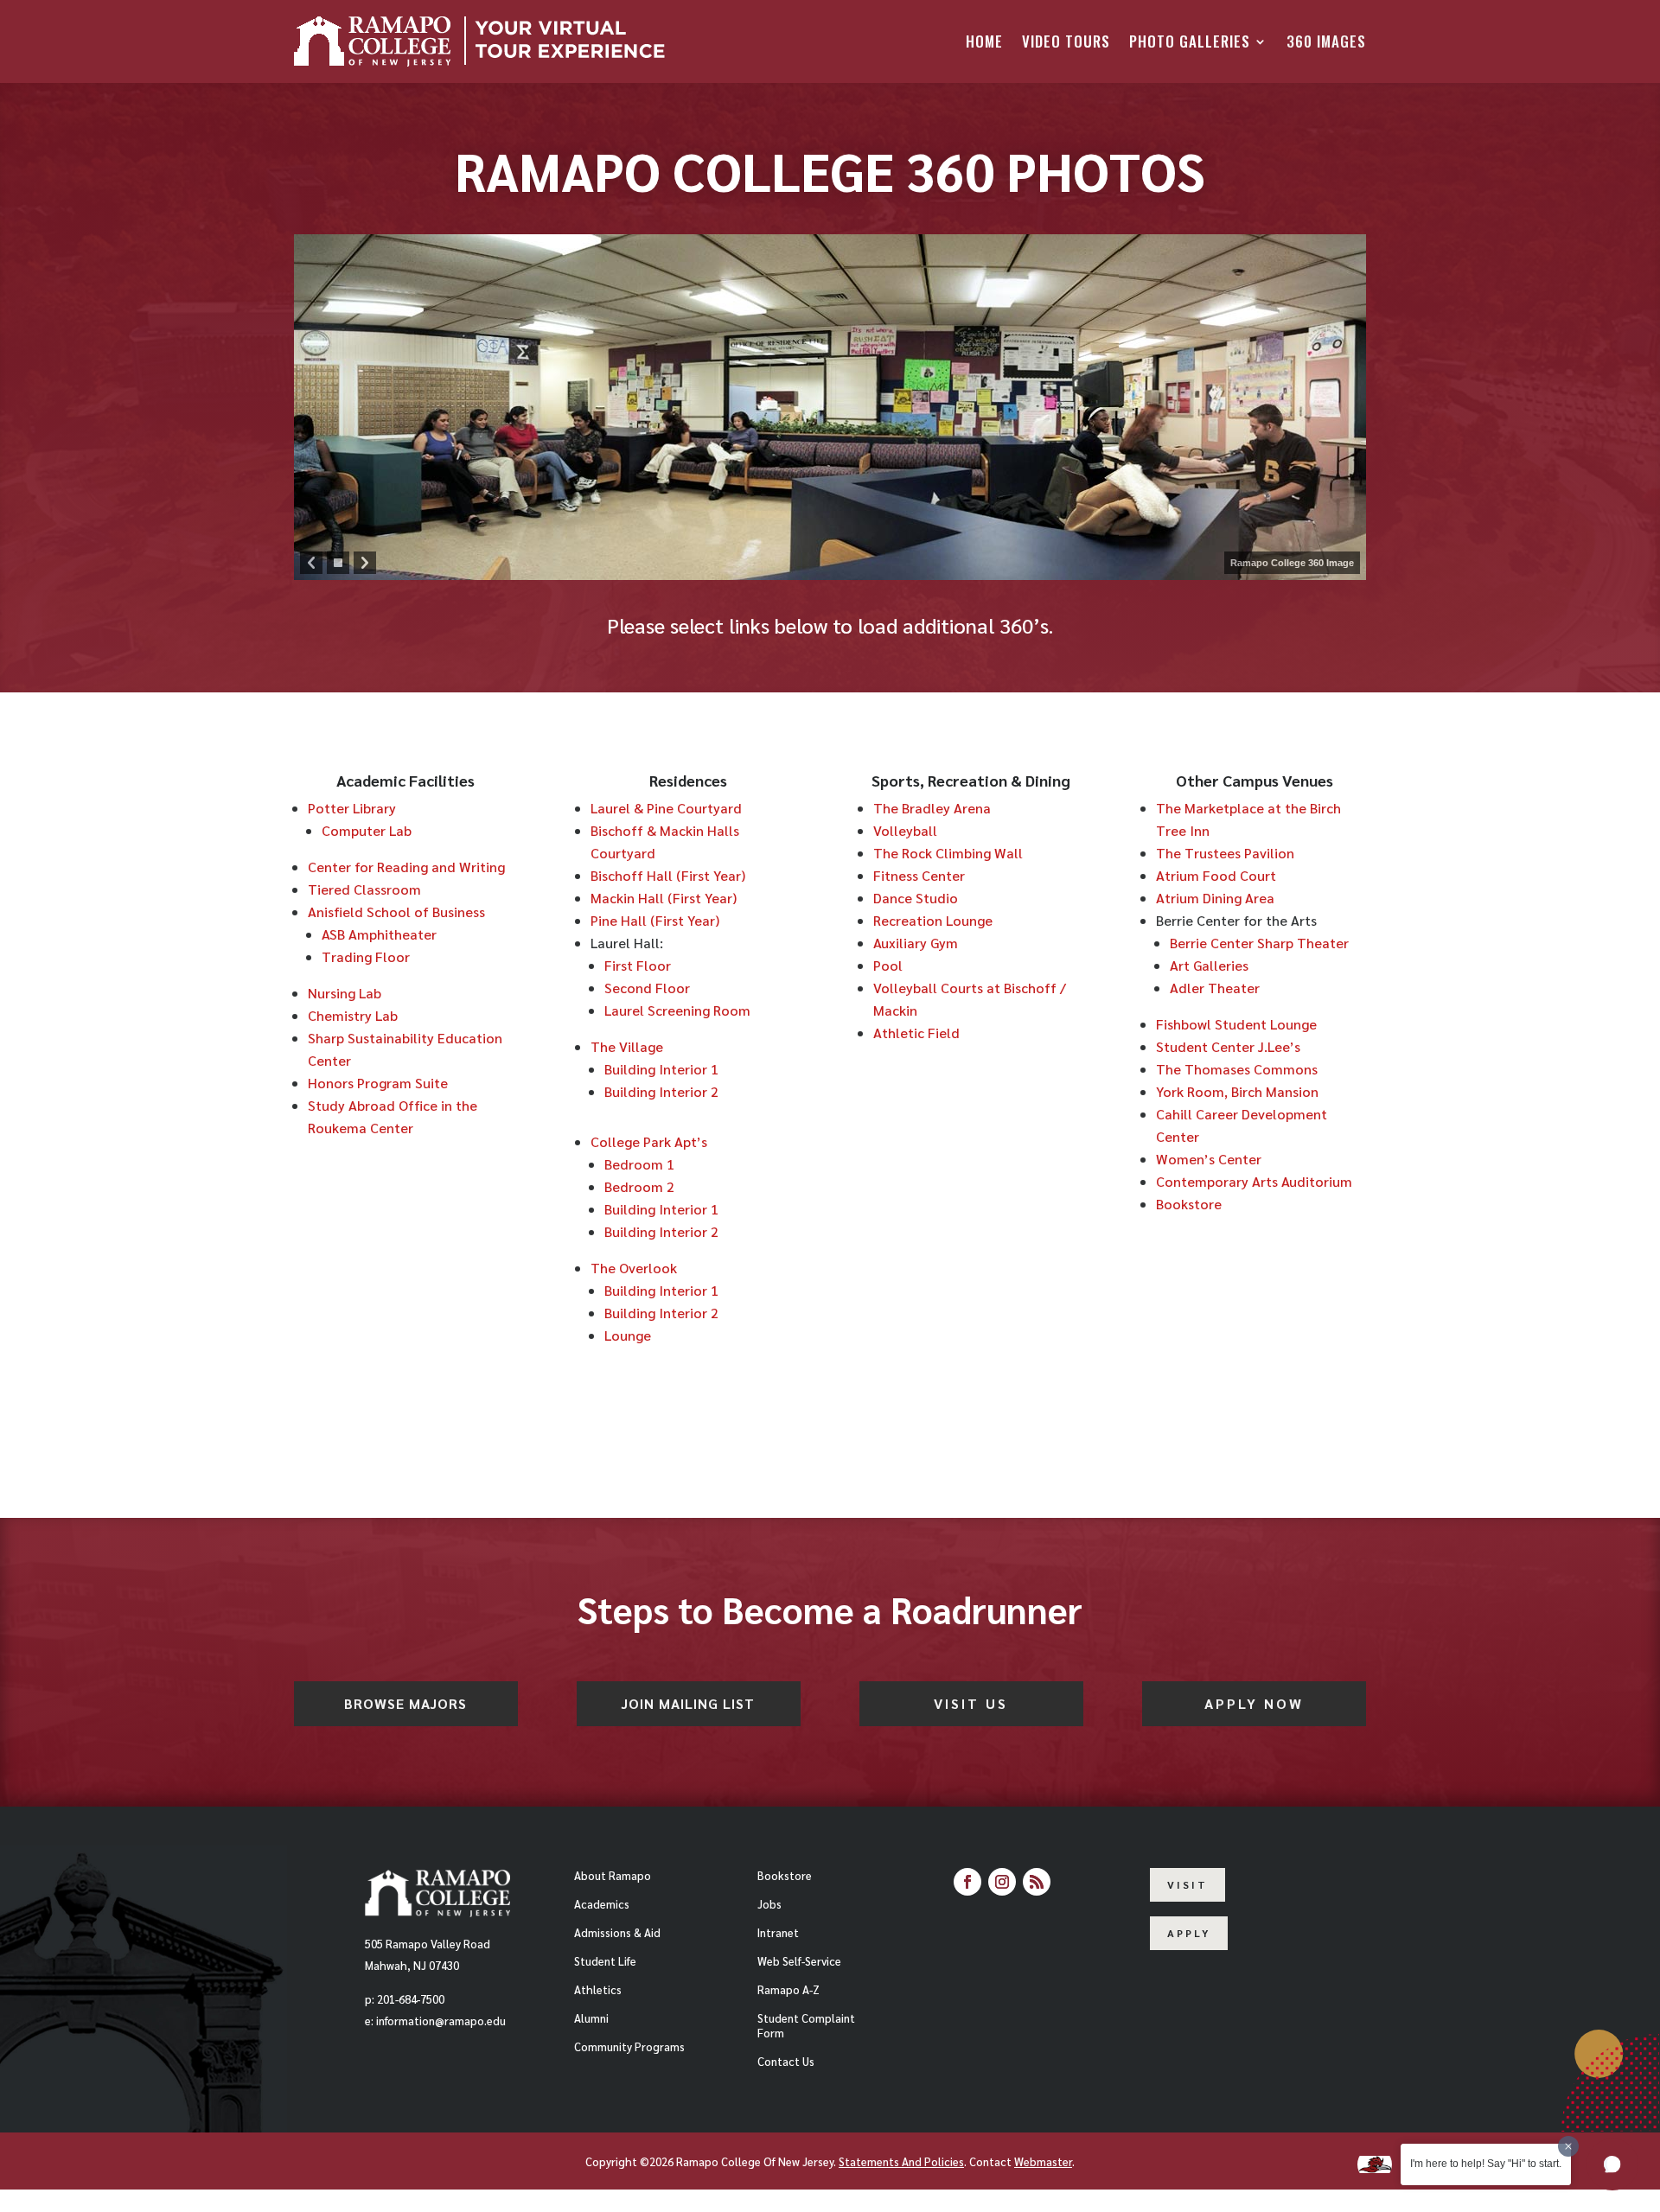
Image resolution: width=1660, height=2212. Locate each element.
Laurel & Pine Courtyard (666, 808)
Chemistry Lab (353, 1015)
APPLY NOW (1254, 1703)
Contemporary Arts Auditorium (1254, 1181)
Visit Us (971, 1703)
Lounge (628, 1335)
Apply (1189, 1933)
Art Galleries (1209, 965)
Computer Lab (367, 830)
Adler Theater (1215, 988)
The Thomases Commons (1237, 1069)
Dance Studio (916, 898)
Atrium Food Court (1216, 875)
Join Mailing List (688, 1703)
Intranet (778, 1932)
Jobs (769, 1904)
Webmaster (1043, 2161)
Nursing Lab (345, 993)
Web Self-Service (799, 1961)
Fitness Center (919, 875)
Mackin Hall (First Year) (664, 898)
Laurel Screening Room (677, 1010)
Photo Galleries (1190, 41)
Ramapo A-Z (788, 1989)
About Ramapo (613, 1875)
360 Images (1326, 41)
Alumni (591, 2018)
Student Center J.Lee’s (1228, 1046)
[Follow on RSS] (1037, 1882)
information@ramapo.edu (441, 2021)
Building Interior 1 (661, 1069)
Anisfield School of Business (396, 912)
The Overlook (634, 1268)
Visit (1188, 1884)
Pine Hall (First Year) (655, 920)
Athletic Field (916, 1033)
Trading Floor (366, 956)
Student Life (605, 1961)
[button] (1612, 2164)
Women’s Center (1209, 1159)
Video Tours (1066, 41)
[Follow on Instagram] (1002, 1882)
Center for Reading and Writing (406, 867)
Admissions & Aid (617, 1932)
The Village (627, 1046)
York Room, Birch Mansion (1237, 1091)
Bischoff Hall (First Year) (668, 875)
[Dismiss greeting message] (1568, 2146)
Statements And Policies (901, 2161)
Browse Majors (405, 1703)
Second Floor (647, 988)
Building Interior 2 (661, 1091)
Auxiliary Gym (916, 943)
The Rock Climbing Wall (948, 853)
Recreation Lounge (933, 920)
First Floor (638, 965)
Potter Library (352, 808)
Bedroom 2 (639, 1186)
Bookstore (1189, 1204)
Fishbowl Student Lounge (1236, 1024)
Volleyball (905, 830)
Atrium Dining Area (1215, 898)
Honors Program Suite (378, 1083)
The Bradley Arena (932, 808)
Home (984, 41)
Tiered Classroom (364, 889)
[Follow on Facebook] (967, 1882)
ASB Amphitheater (379, 934)
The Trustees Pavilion (1225, 853)
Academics (602, 1904)
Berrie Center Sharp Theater (1259, 943)
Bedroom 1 (639, 1164)
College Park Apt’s (649, 1141)
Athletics (598, 1989)
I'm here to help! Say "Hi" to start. (1486, 2164)
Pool (888, 965)
